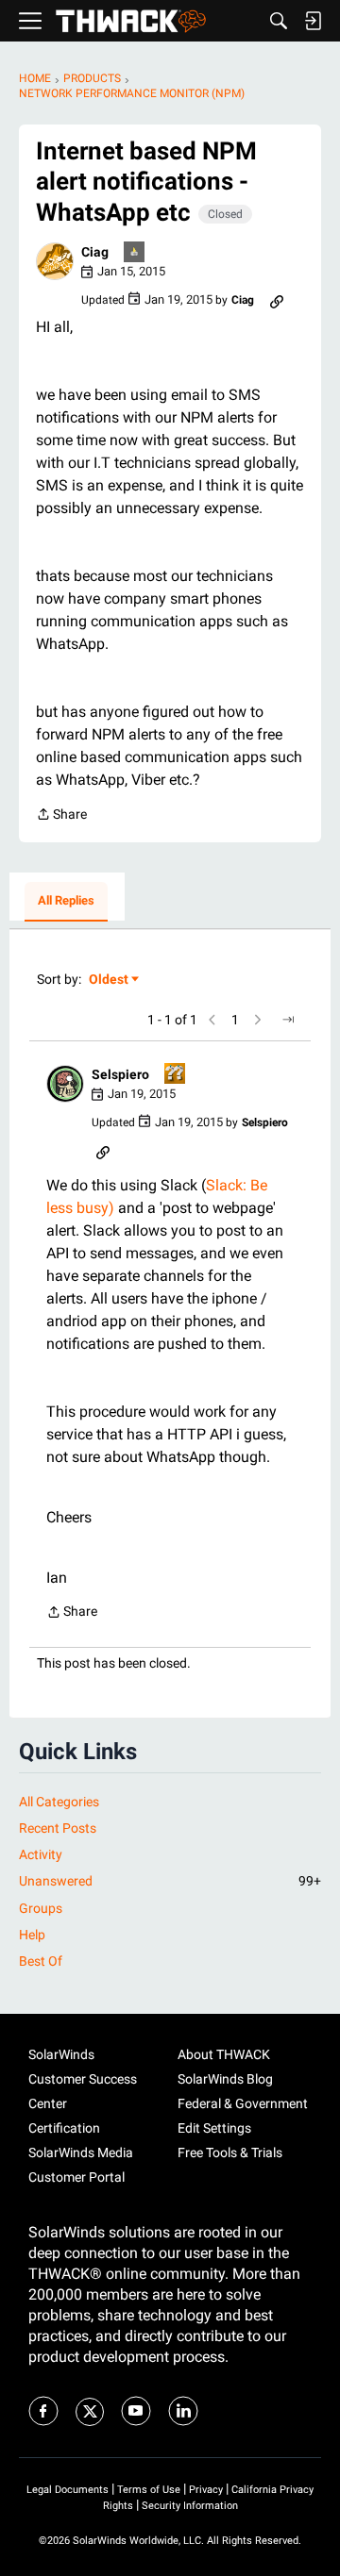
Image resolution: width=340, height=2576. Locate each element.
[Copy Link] (277, 300)
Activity (41, 1854)
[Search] (279, 21)
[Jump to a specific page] (288, 1020)
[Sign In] (313, 21)
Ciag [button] (95, 252)
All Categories (59, 1802)
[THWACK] (131, 21)
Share (61, 816)
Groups (41, 1908)
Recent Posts (58, 1828)
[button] (55, 261)
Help (32, 1935)
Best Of (41, 1961)
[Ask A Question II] (176, 1075)
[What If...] (135, 253)
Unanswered (170, 1881)
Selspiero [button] (120, 1074)
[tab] (66, 902)
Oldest (110, 981)
